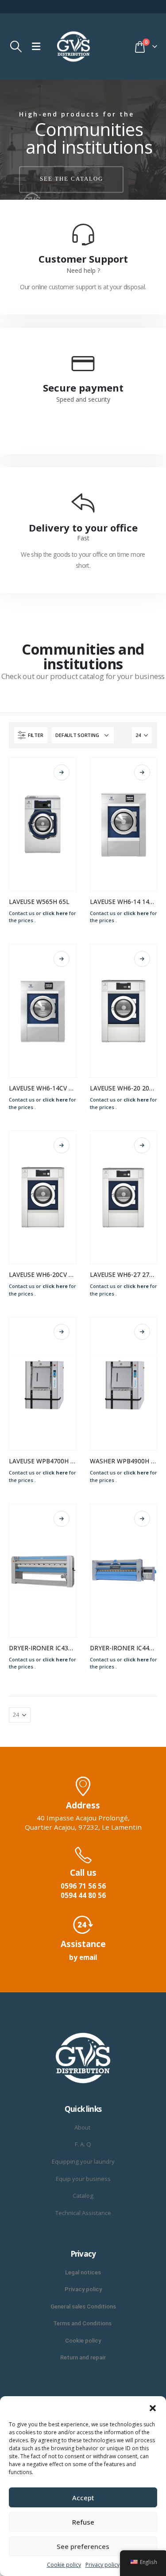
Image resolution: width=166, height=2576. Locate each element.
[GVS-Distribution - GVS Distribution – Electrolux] (73, 47)
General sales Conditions (83, 2306)
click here (55, 913)
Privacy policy (102, 2565)
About (83, 2127)
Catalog (83, 2196)
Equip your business (83, 2179)
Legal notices (83, 2272)
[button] (153, 2407)
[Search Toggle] (16, 47)
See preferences (83, 2546)
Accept (83, 2498)
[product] (43, 824)
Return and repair (83, 2357)
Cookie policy (64, 2565)
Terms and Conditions (83, 2323)
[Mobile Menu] (36, 47)
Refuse (83, 2522)
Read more (62, 772)
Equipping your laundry (83, 2161)
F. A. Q (83, 2144)
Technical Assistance (83, 2213)
